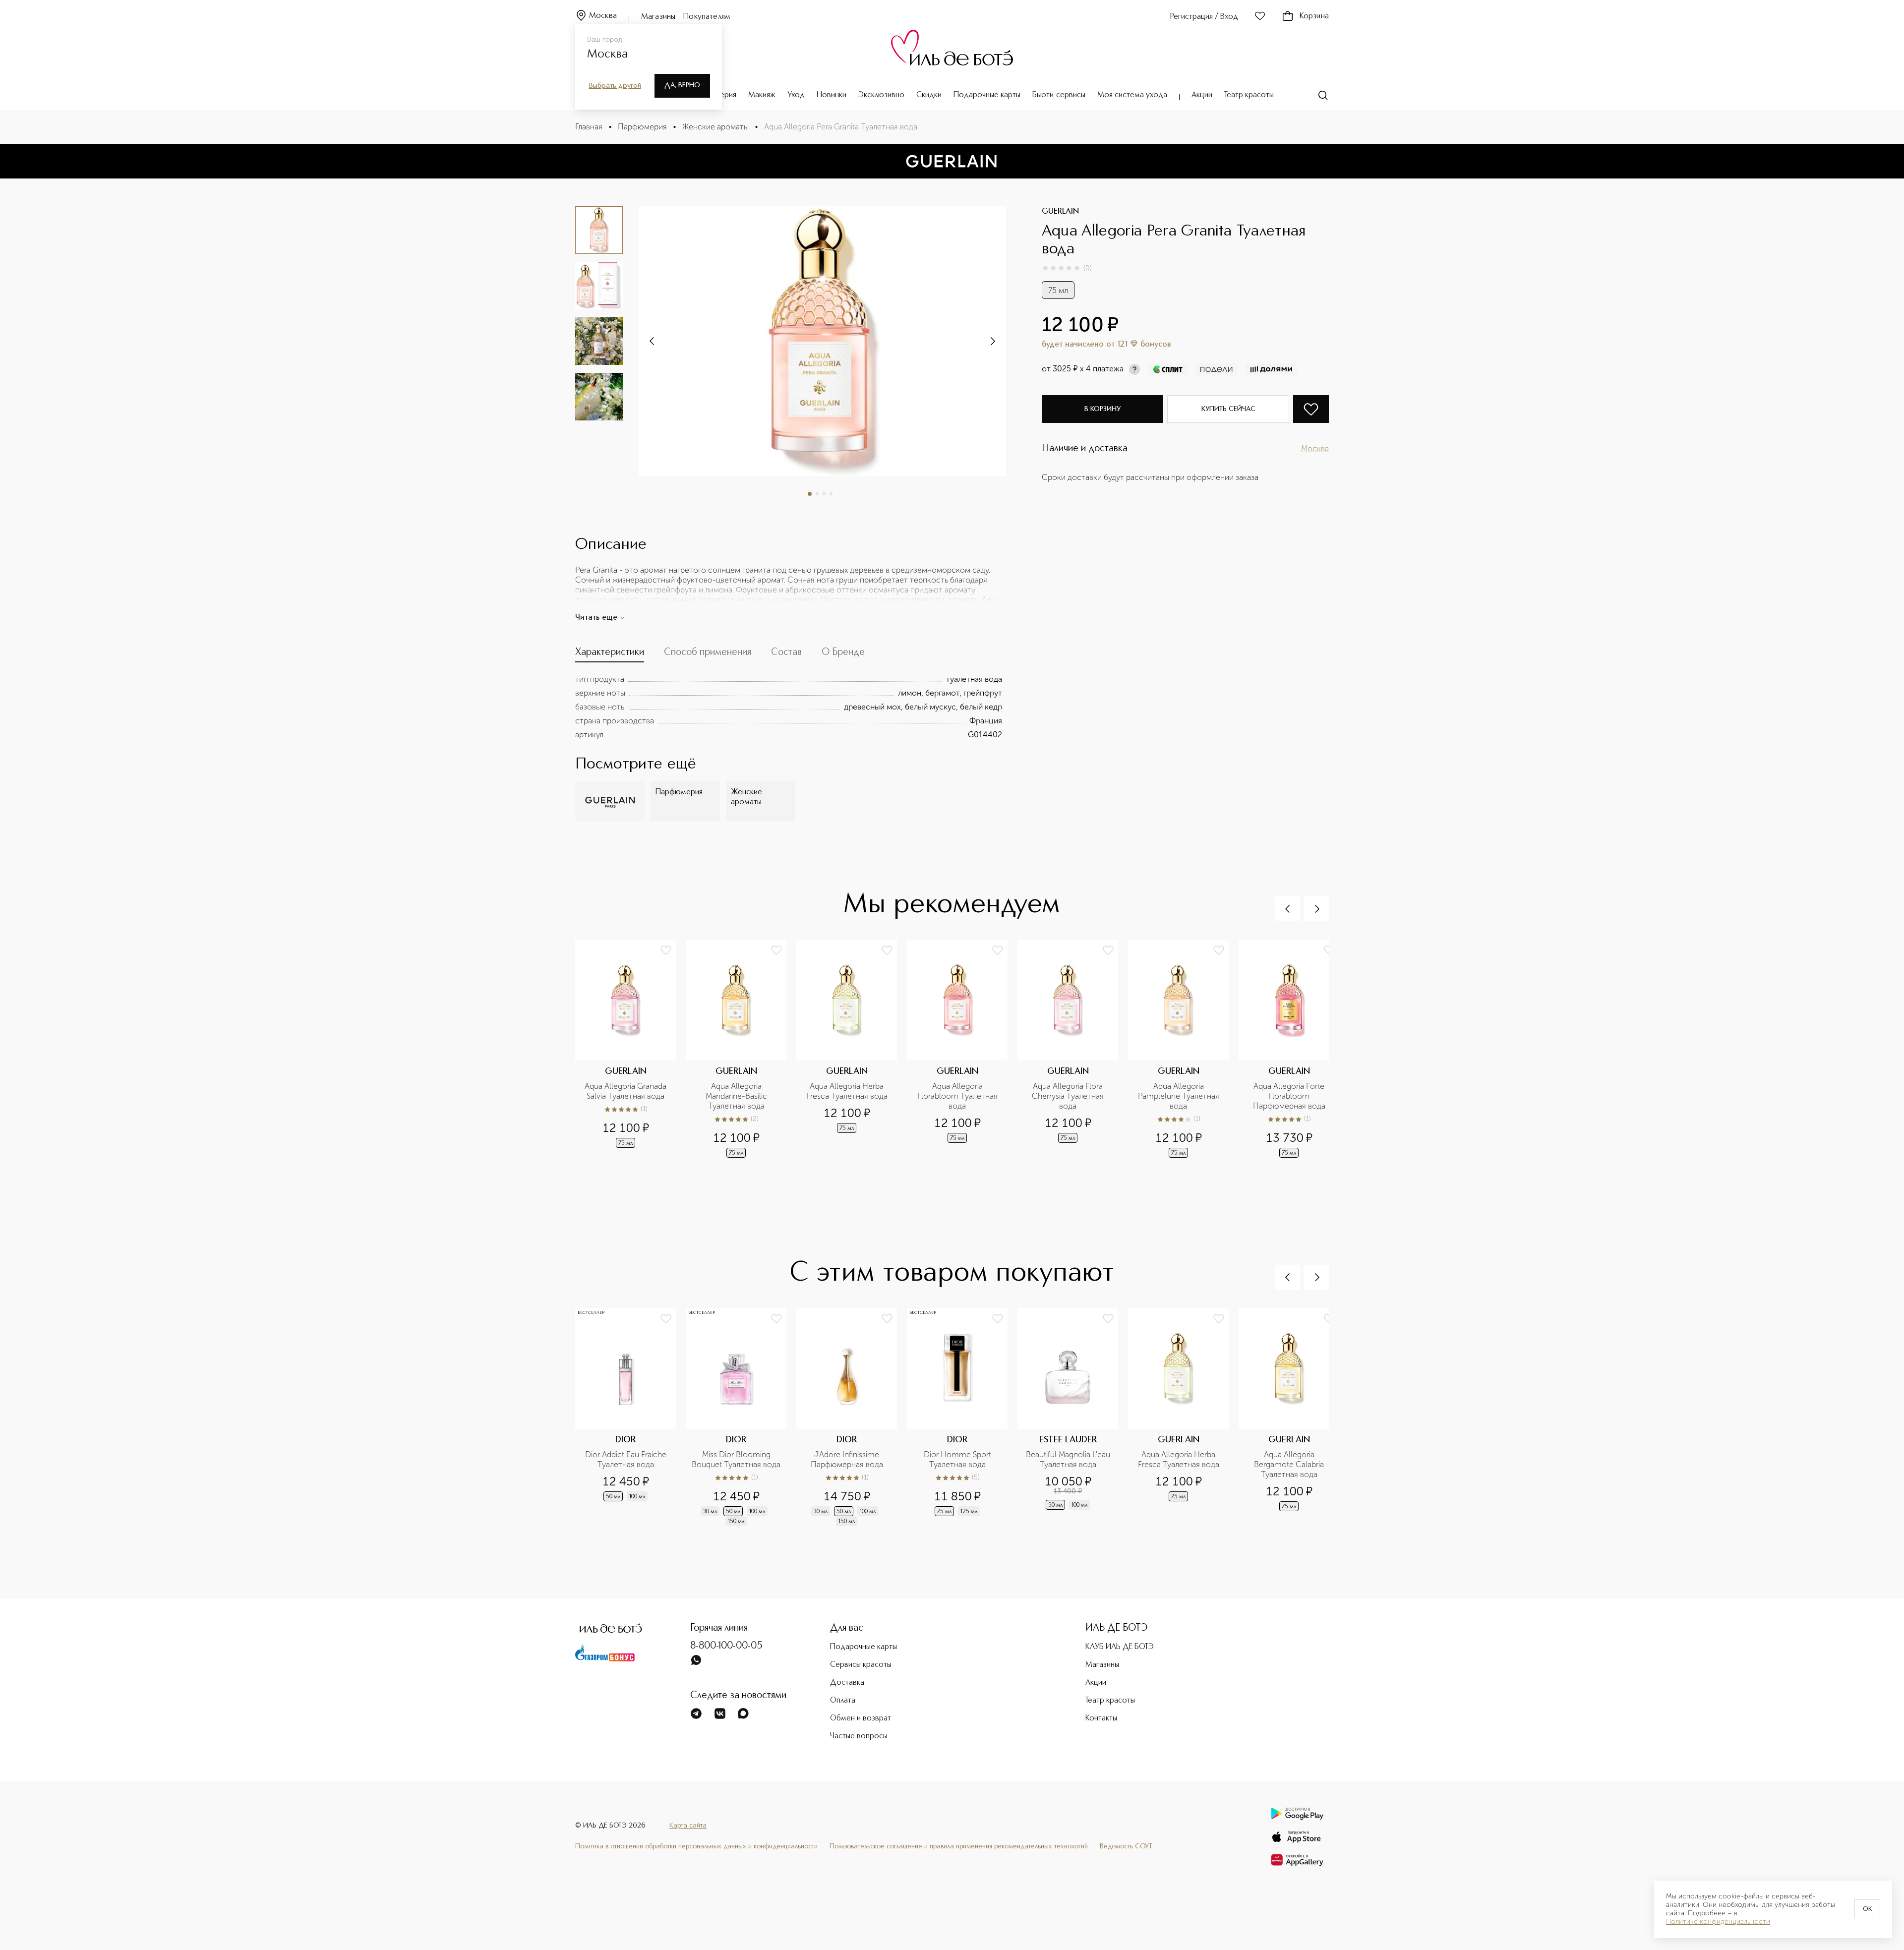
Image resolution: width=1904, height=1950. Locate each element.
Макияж (762, 95)
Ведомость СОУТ (1126, 1846)
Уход (796, 95)
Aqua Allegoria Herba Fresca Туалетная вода (847, 1091)
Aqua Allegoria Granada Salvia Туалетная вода (626, 1091)
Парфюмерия (642, 127)
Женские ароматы (715, 127)
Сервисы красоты (861, 1665)
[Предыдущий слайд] (1288, 909)
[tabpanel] (789, 707)
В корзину (1102, 409)
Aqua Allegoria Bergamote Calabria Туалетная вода (1290, 1464)
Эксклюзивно (881, 95)
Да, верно (682, 85)
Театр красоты (1249, 95)
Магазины (658, 17)
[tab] (610, 654)
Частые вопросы (859, 1736)
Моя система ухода (1132, 95)
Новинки (832, 95)
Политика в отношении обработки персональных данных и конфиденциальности (696, 1846)
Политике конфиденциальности (1718, 1922)
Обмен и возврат (861, 1718)
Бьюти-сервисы (1059, 95)
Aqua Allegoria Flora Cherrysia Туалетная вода (1069, 1096)
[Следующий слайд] (653, 341)
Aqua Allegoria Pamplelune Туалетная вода (1180, 1096)
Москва (603, 16)
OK (1867, 1909)
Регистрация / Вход (1204, 17)
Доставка (847, 1683)
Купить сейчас (1228, 409)
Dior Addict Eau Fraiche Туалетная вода (627, 1459)
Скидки (929, 95)
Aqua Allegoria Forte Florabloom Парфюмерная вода (1290, 1096)
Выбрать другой (615, 86)
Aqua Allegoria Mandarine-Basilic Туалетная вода (737, 1096)
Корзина (1314, 16)
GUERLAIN (1060, 212)
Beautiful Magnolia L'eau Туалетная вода (1069, 1459)
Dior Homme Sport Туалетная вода (958, 1459)
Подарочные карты (987, 95)
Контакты (1101, 1718)
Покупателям (707, 17)
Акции (1202, 95)
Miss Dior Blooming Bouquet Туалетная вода (736, 1459)
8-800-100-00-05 (726, 1646)
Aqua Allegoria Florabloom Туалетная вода (958, 1096)
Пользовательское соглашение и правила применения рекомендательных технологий (959, 1846)
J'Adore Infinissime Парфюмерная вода (847, 1459)
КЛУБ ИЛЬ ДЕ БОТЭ (1120, 1647)
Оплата (843, 1701)
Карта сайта (688, 1826)
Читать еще (596, 618)
